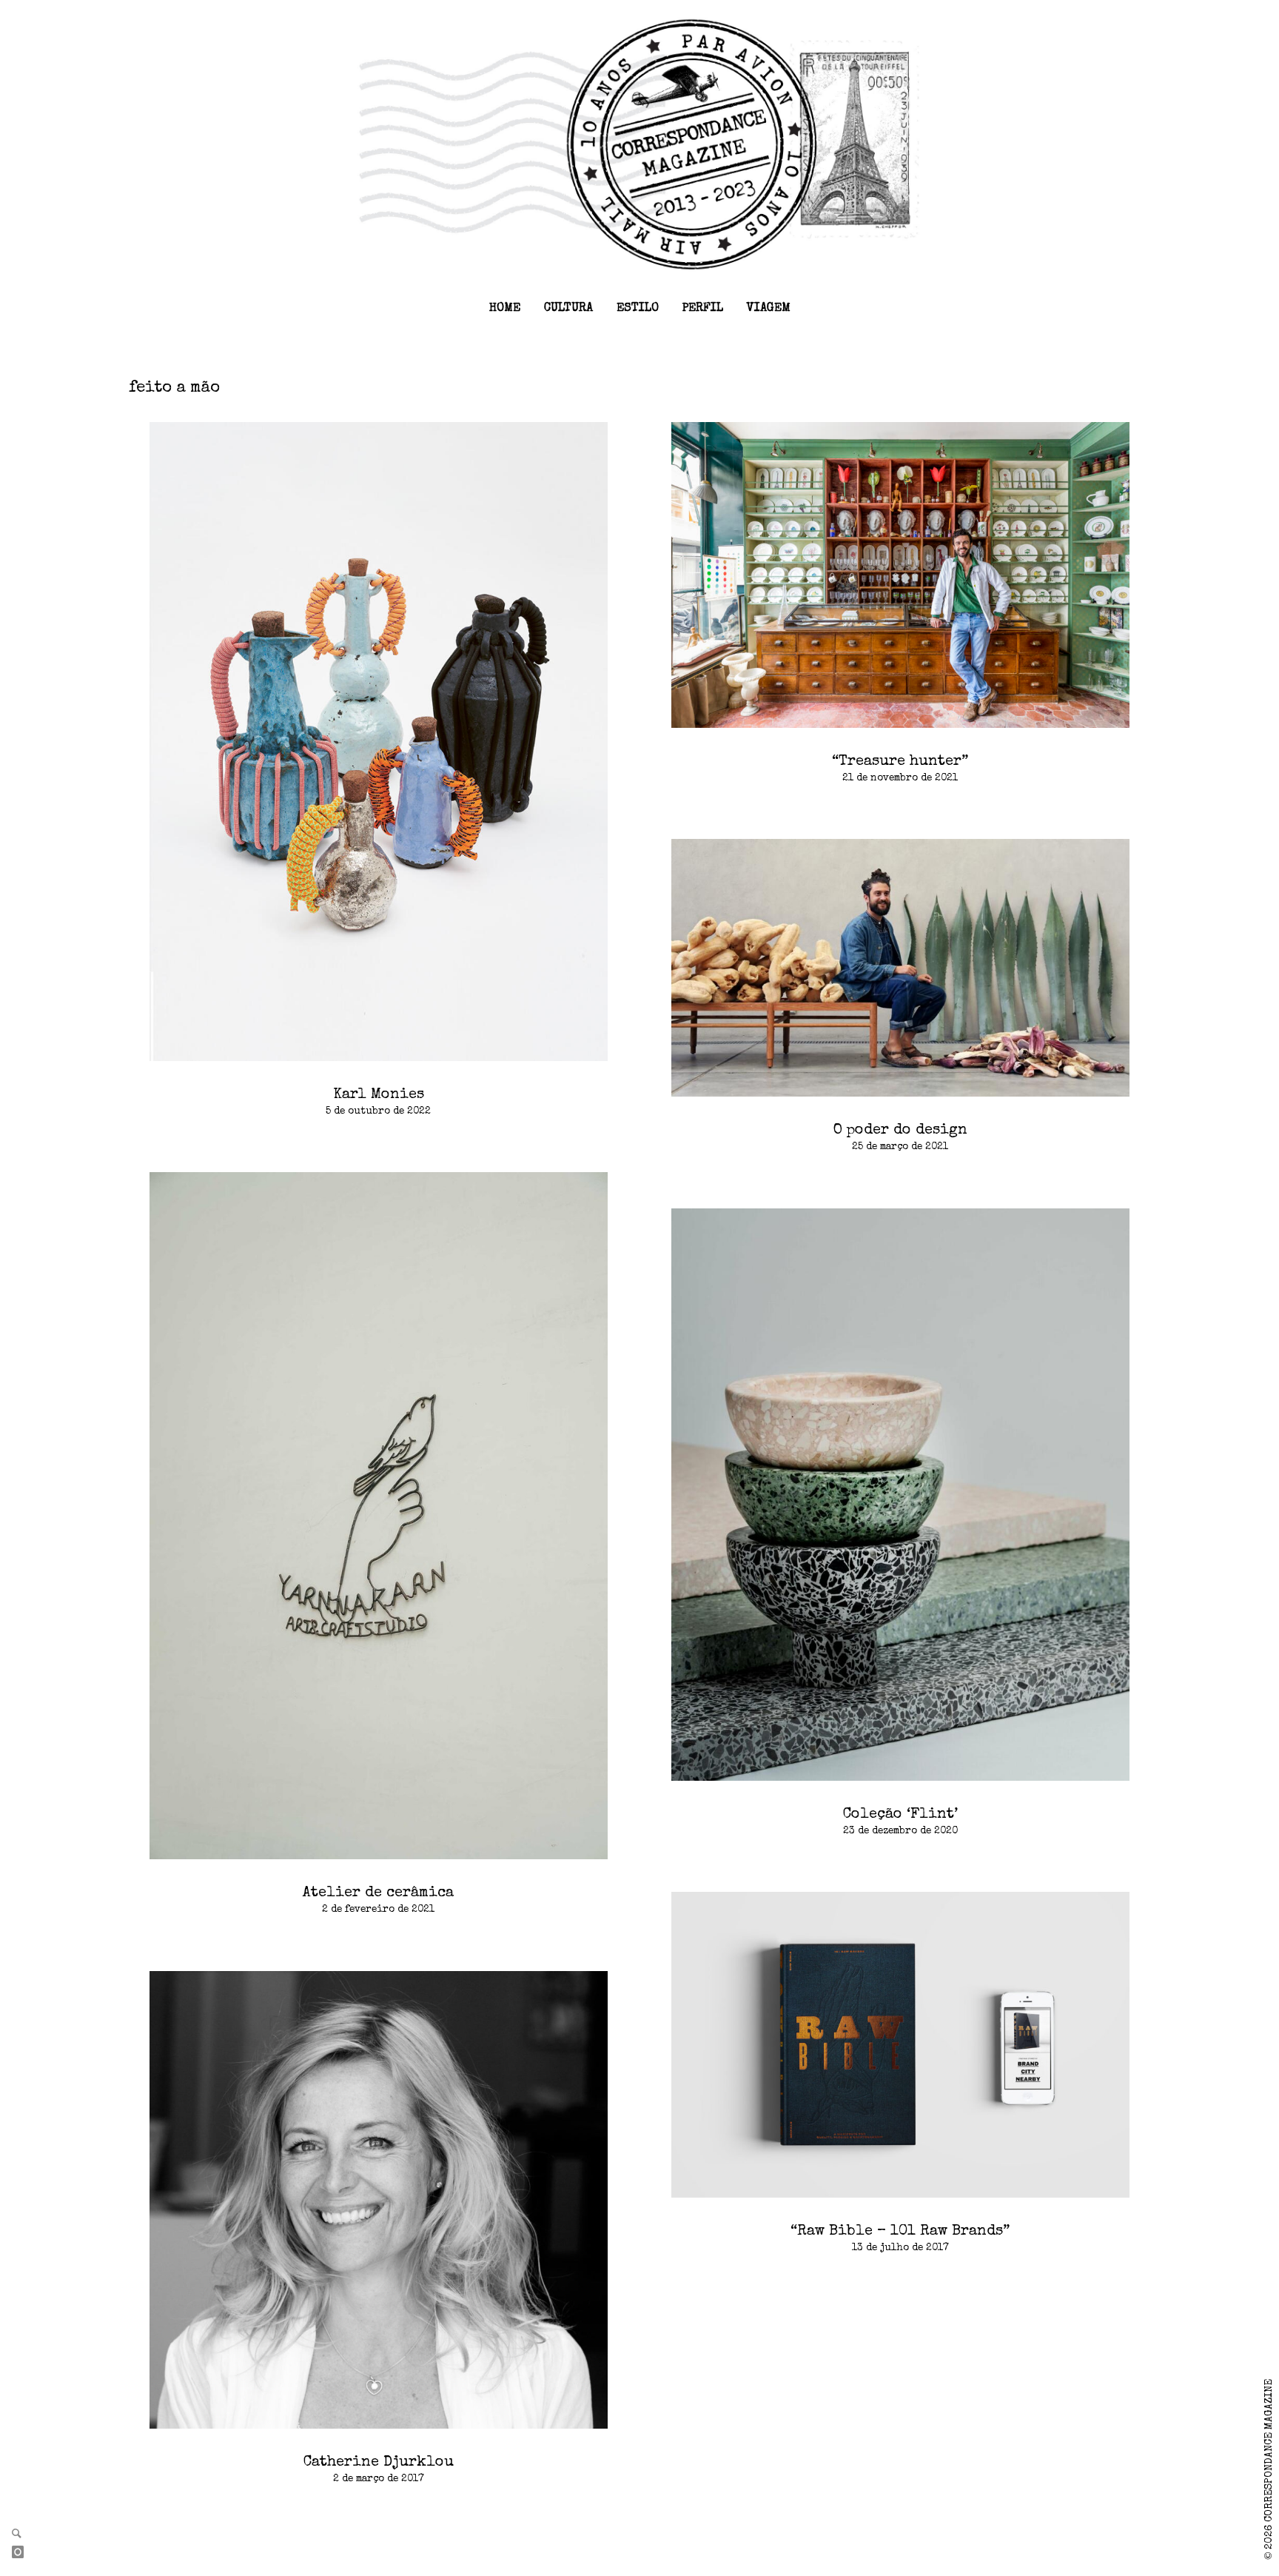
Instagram (24, 2553)
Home (505, 309)
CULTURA (568, 309)
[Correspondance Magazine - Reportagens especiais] (639, 144)
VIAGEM (769, 309)
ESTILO (638, 309)
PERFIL (703, 309)
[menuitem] (505, 309)
